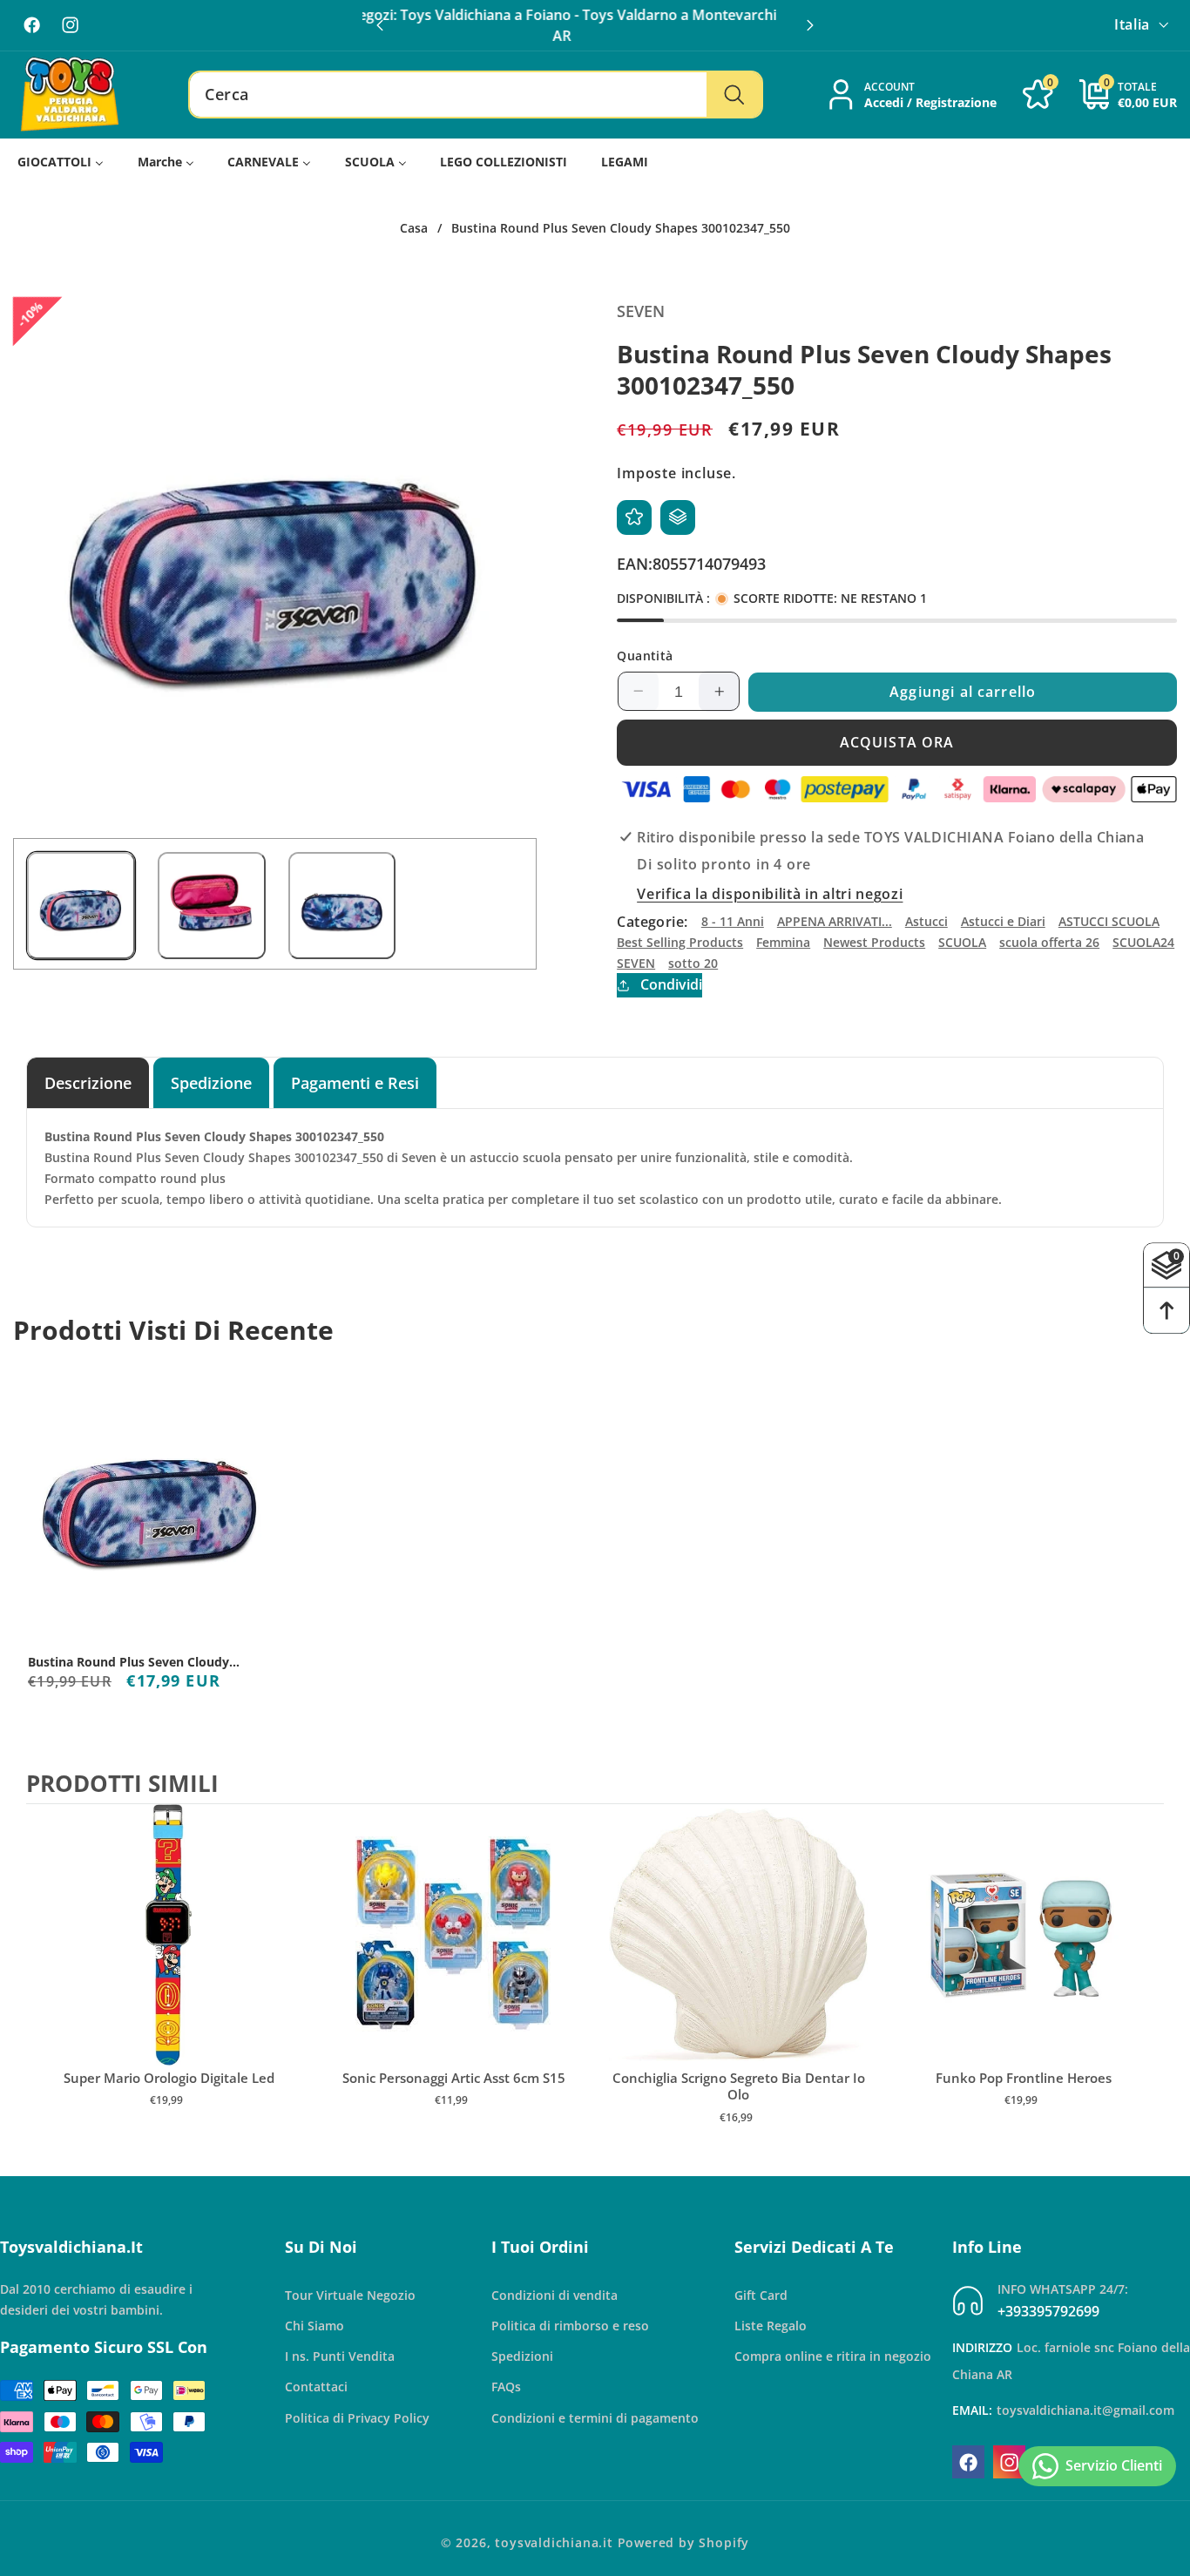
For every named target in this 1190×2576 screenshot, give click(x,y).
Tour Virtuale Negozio (350, 2295)
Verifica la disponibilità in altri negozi (770, 894)
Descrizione (88, 1082)
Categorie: (652, 921)
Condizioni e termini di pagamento (595, 2418)
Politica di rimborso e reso (570, 2326)
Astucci (926, 921)
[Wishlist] (634, 517)
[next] (1146, 1982)
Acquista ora (897, 742)
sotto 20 (693, 962)
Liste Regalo (771, 2326)
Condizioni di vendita (554, 2295)
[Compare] (678, 517)
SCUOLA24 (1143, 942)
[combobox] (476, 95)
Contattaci (316, 2387)
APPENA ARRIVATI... (835, 921)
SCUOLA (962, 942)
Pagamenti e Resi (355, 1082)
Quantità (645, 656)
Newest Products (874, 942)
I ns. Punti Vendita (340, 2357)
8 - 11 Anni (733, 921)
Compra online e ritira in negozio (833, 2357)
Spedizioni (522, 2357)
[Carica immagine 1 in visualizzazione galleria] (81, 906)
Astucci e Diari (1003, 921)
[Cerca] (734, 95)
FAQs (506, 2387)
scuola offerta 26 (1049, 942)
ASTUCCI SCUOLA (1109, 921)
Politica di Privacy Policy (357, 2418)
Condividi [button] (671, 984)
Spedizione (211, 1082)
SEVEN (636, 962)
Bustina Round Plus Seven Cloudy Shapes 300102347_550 (128, 1662)
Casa (414, 228)
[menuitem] (61, 162)
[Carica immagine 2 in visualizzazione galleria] (212, 906)
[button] (810, 25)
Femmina (783, 942)
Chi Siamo (314, 2326)
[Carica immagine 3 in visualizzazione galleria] (342, 906)
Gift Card (761, 2295)
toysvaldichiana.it (554, 2542)
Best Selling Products (680, 942)
